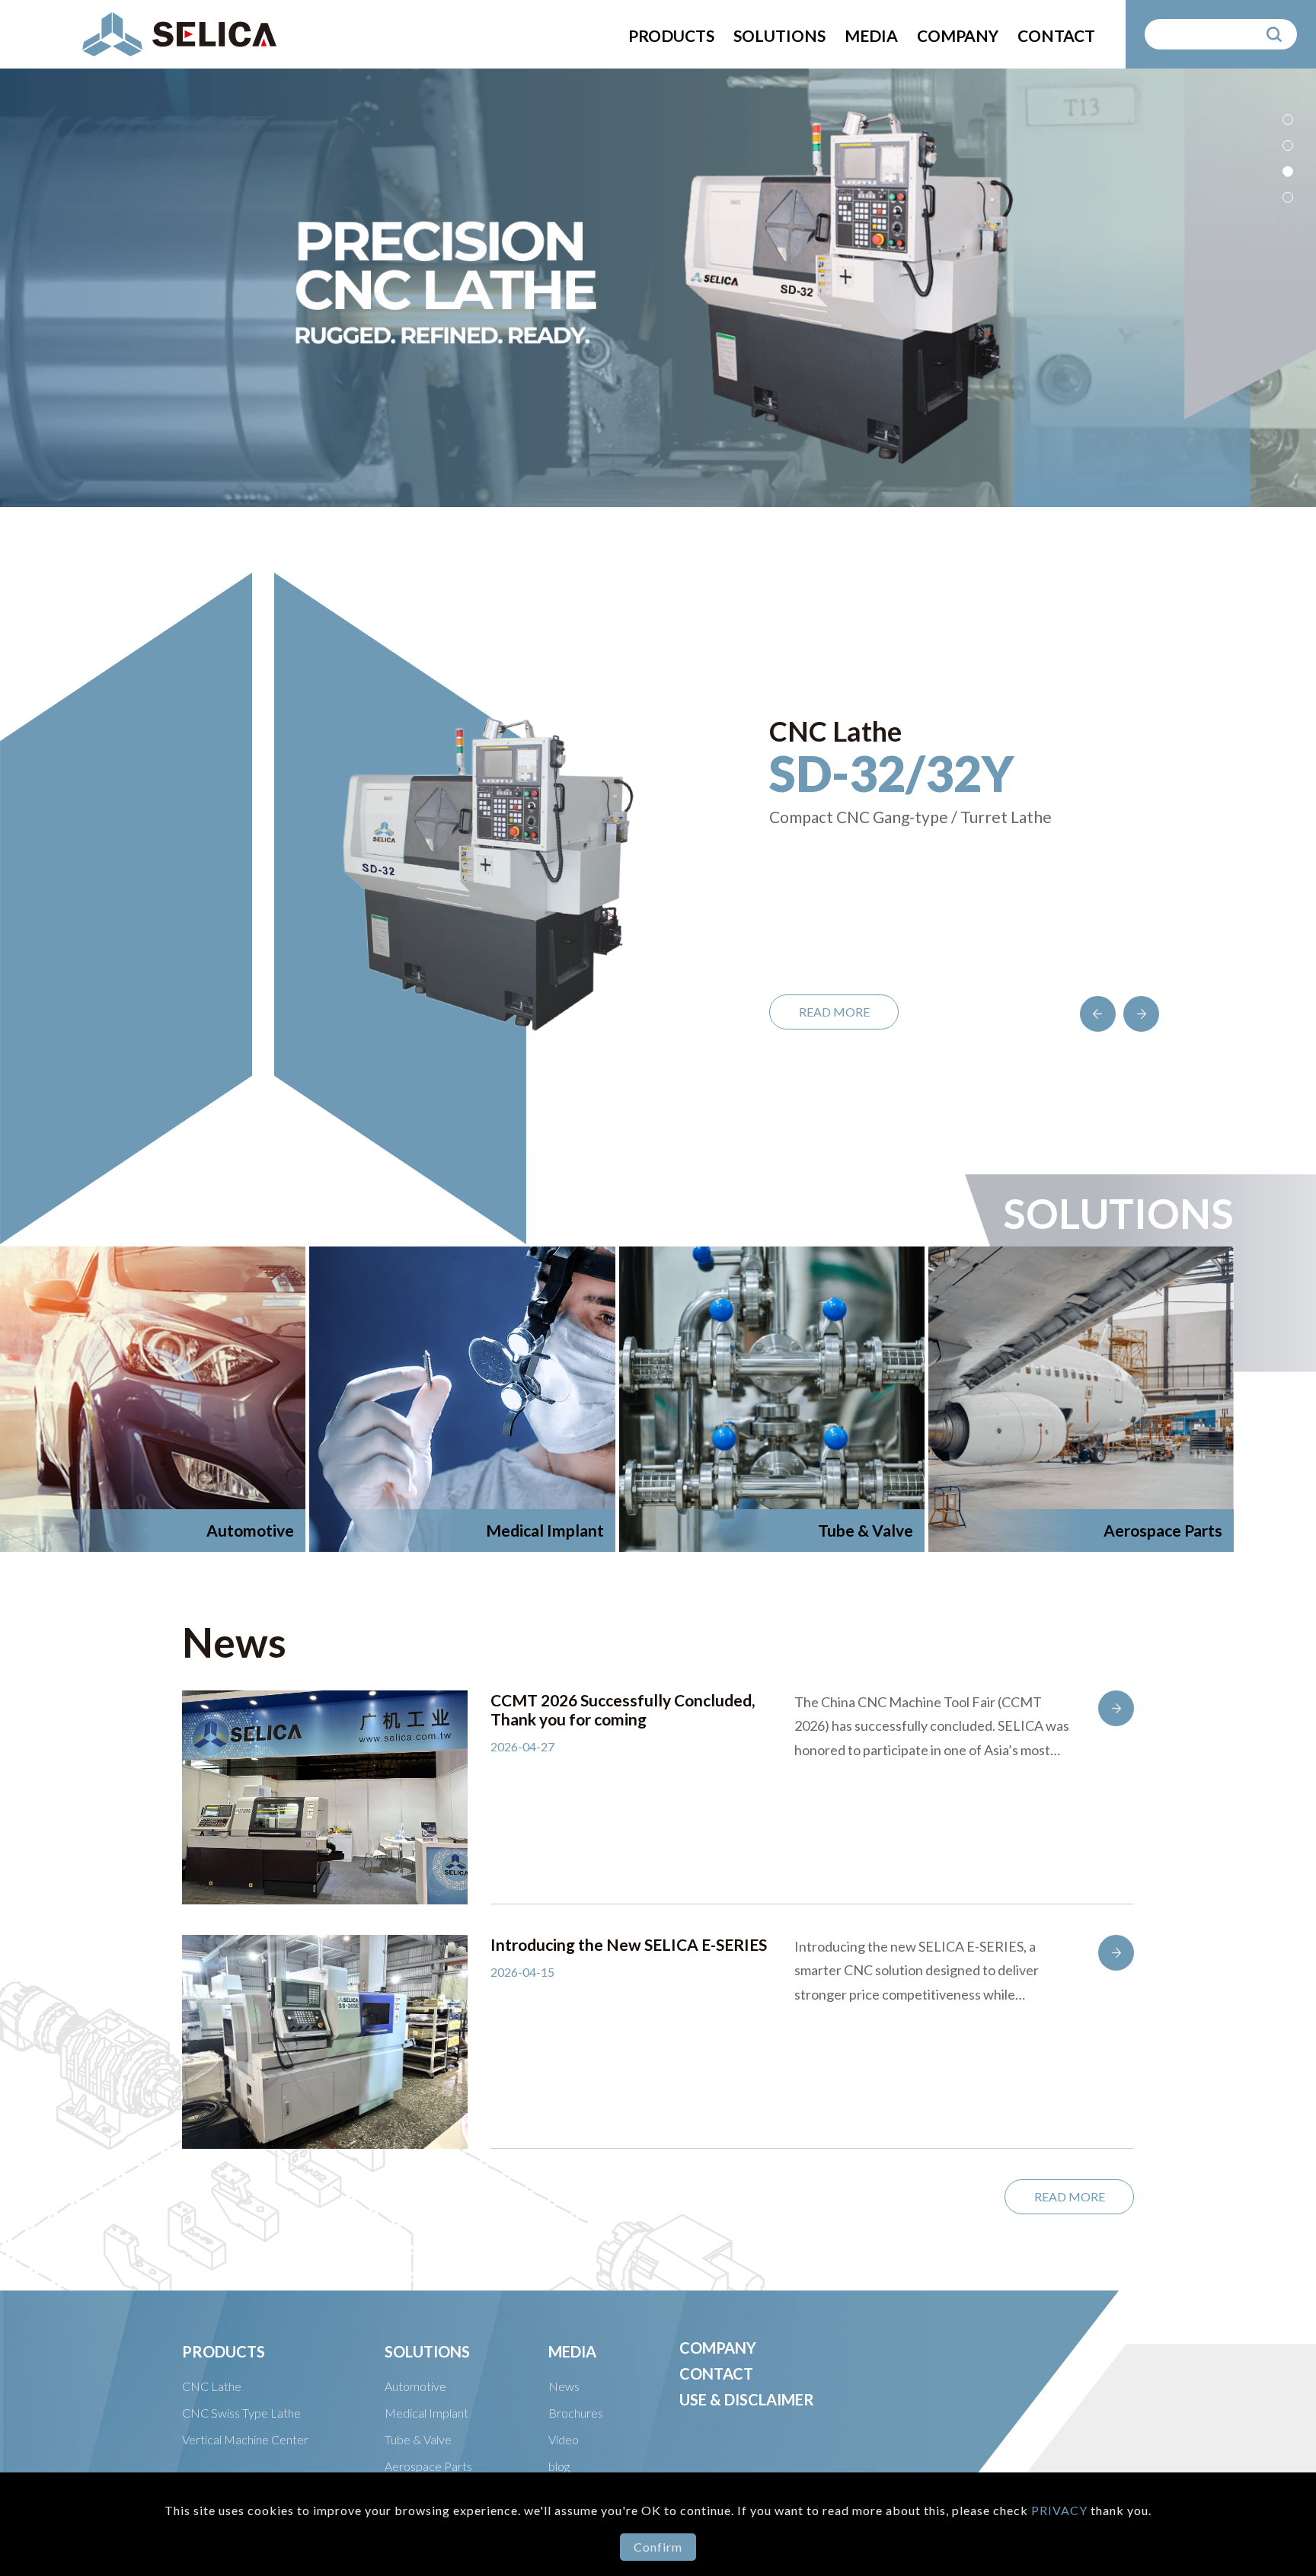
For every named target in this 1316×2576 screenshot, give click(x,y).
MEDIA (871, 35)
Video (564, 2439)
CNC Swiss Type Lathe (241, 2413)
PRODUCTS (671, 35)
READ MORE (834, 1012)
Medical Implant (426, 2413)
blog (559, 2466)
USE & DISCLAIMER (747, 2399)
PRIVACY (1061, 2510)
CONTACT (1056, 35)
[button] (1288, 120)
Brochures (576, 2413)
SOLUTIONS (779, 35)
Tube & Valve (418, 2439)
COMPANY (958, 35)
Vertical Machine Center (245, 2439)
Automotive (415, 2386)
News (564, 2386)
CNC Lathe (212, 2386)
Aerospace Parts (428, 2466)
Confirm (658, 2547)
